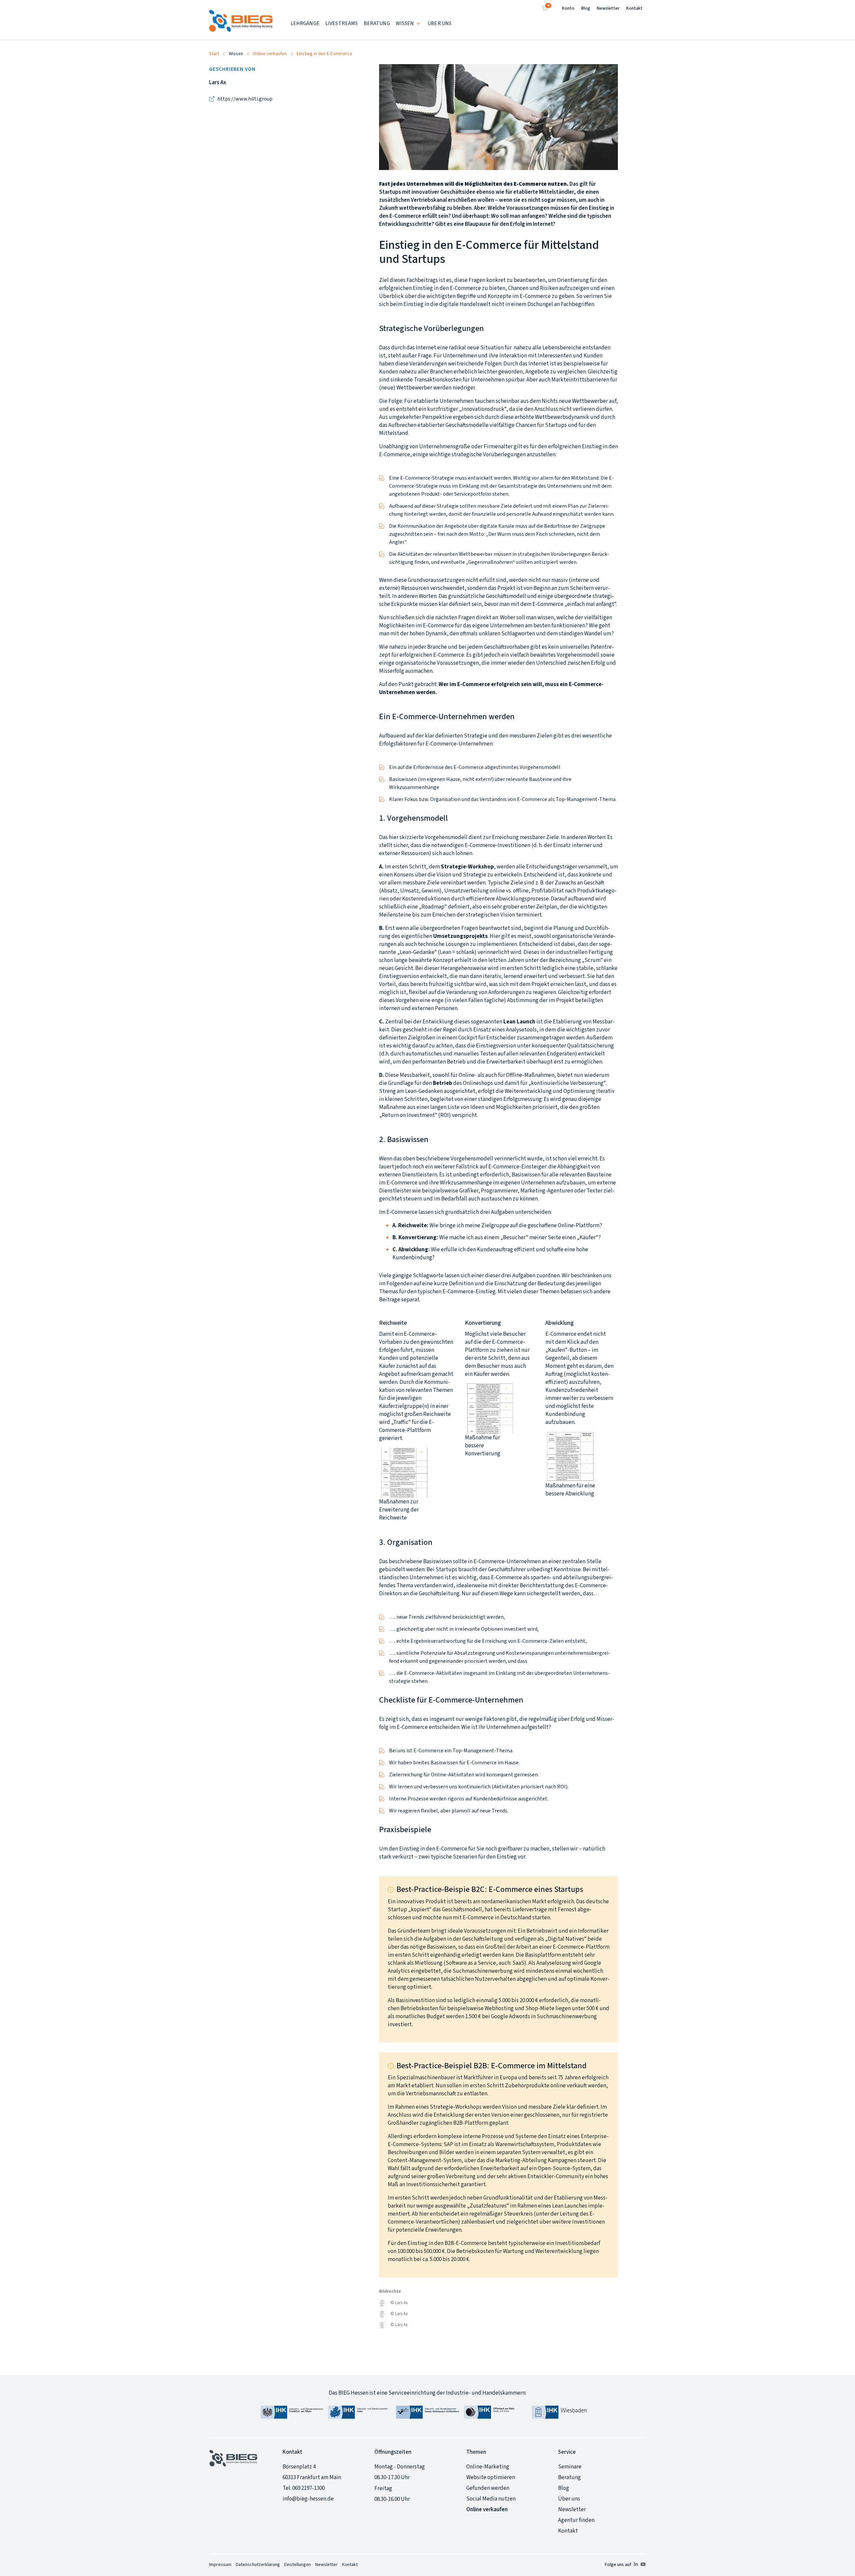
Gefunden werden (488, 2488)
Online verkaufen (270, 54)
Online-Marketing (488, 2467)
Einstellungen (298, 2565)
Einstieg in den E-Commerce (324, 54)
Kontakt (634, 8)
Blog (586, 8)
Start (214, 54)
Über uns (569, 2499)
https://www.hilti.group (245, 99)
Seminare (570, 2467)
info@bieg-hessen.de (308, 2499)
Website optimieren (491, 2477)
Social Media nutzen (491, 2499)
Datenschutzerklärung (258, 2565)
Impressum (220, 2565)
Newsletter (608, 8)
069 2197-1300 (308, 2488)
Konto (568, 8)
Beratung (569, 2477)
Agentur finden (576, 2520)
